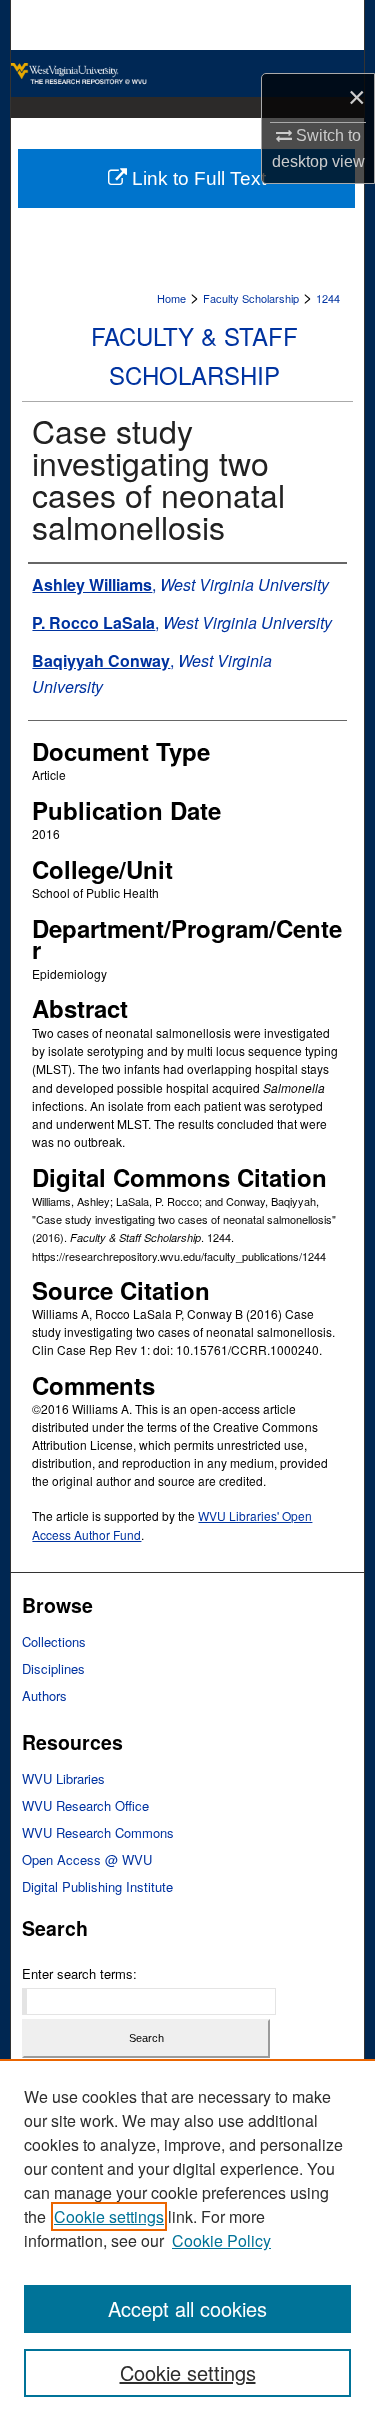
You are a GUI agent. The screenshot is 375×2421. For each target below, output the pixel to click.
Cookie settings (109, 2216)
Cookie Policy (221, 2240)
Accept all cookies (187, 2308)
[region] (187, 2240)
